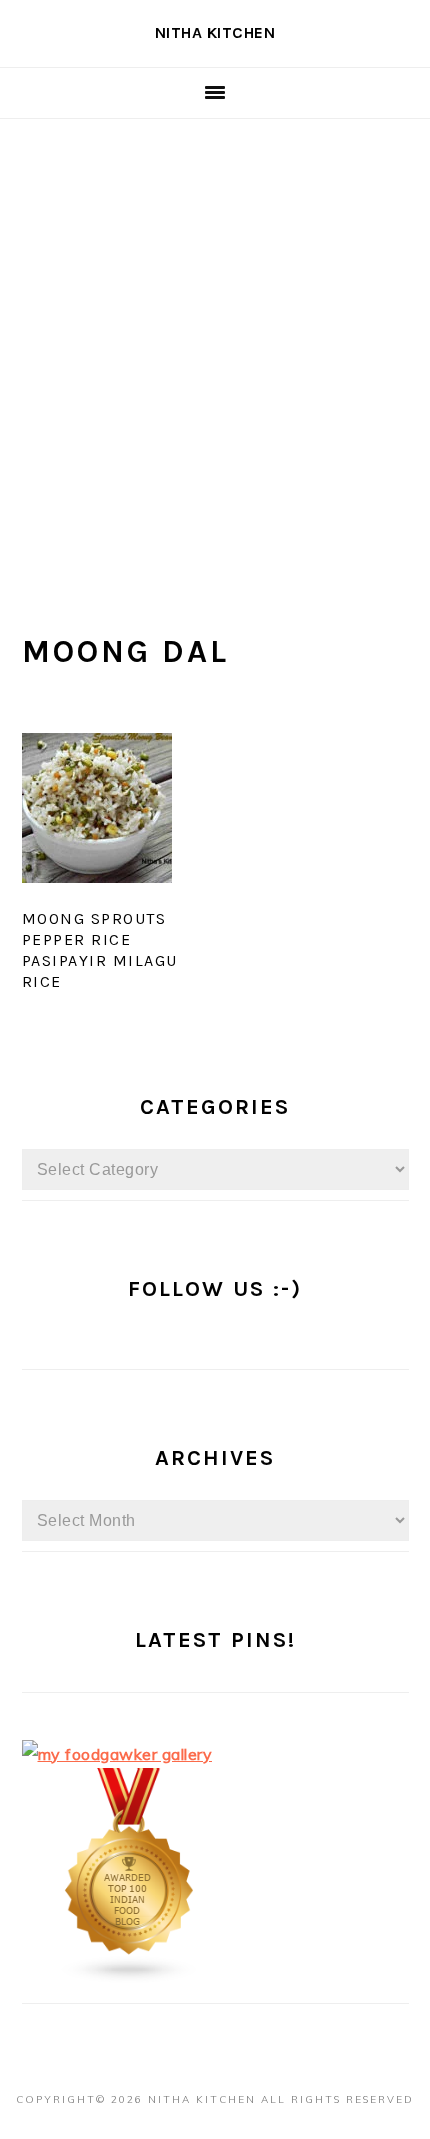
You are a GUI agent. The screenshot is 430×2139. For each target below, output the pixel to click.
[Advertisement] (215, 344)
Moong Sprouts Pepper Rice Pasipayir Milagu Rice (100, 949)
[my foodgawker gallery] (117, 1754)
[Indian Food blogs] (130, 1978)
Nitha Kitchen (215, 32)
